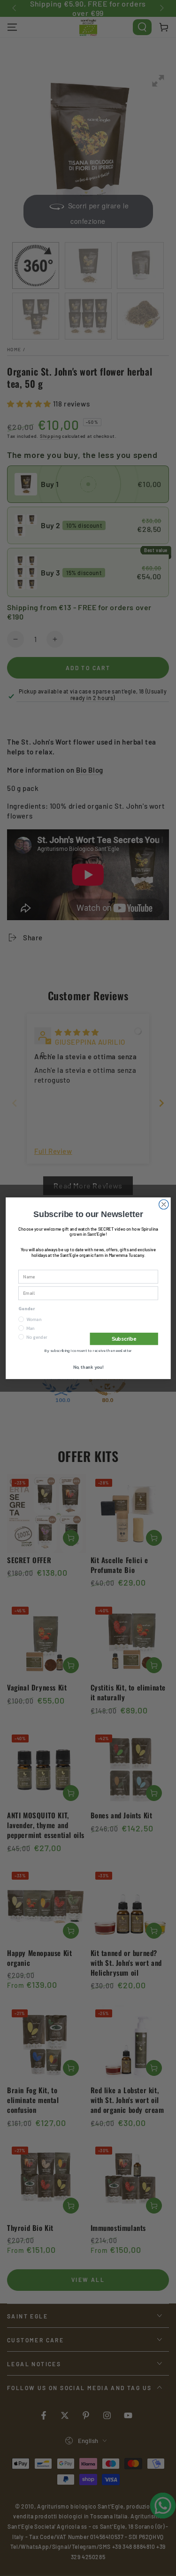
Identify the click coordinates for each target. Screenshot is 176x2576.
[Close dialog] (164, 1204)
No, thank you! (88, 1367)
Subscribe (124, 1338)
